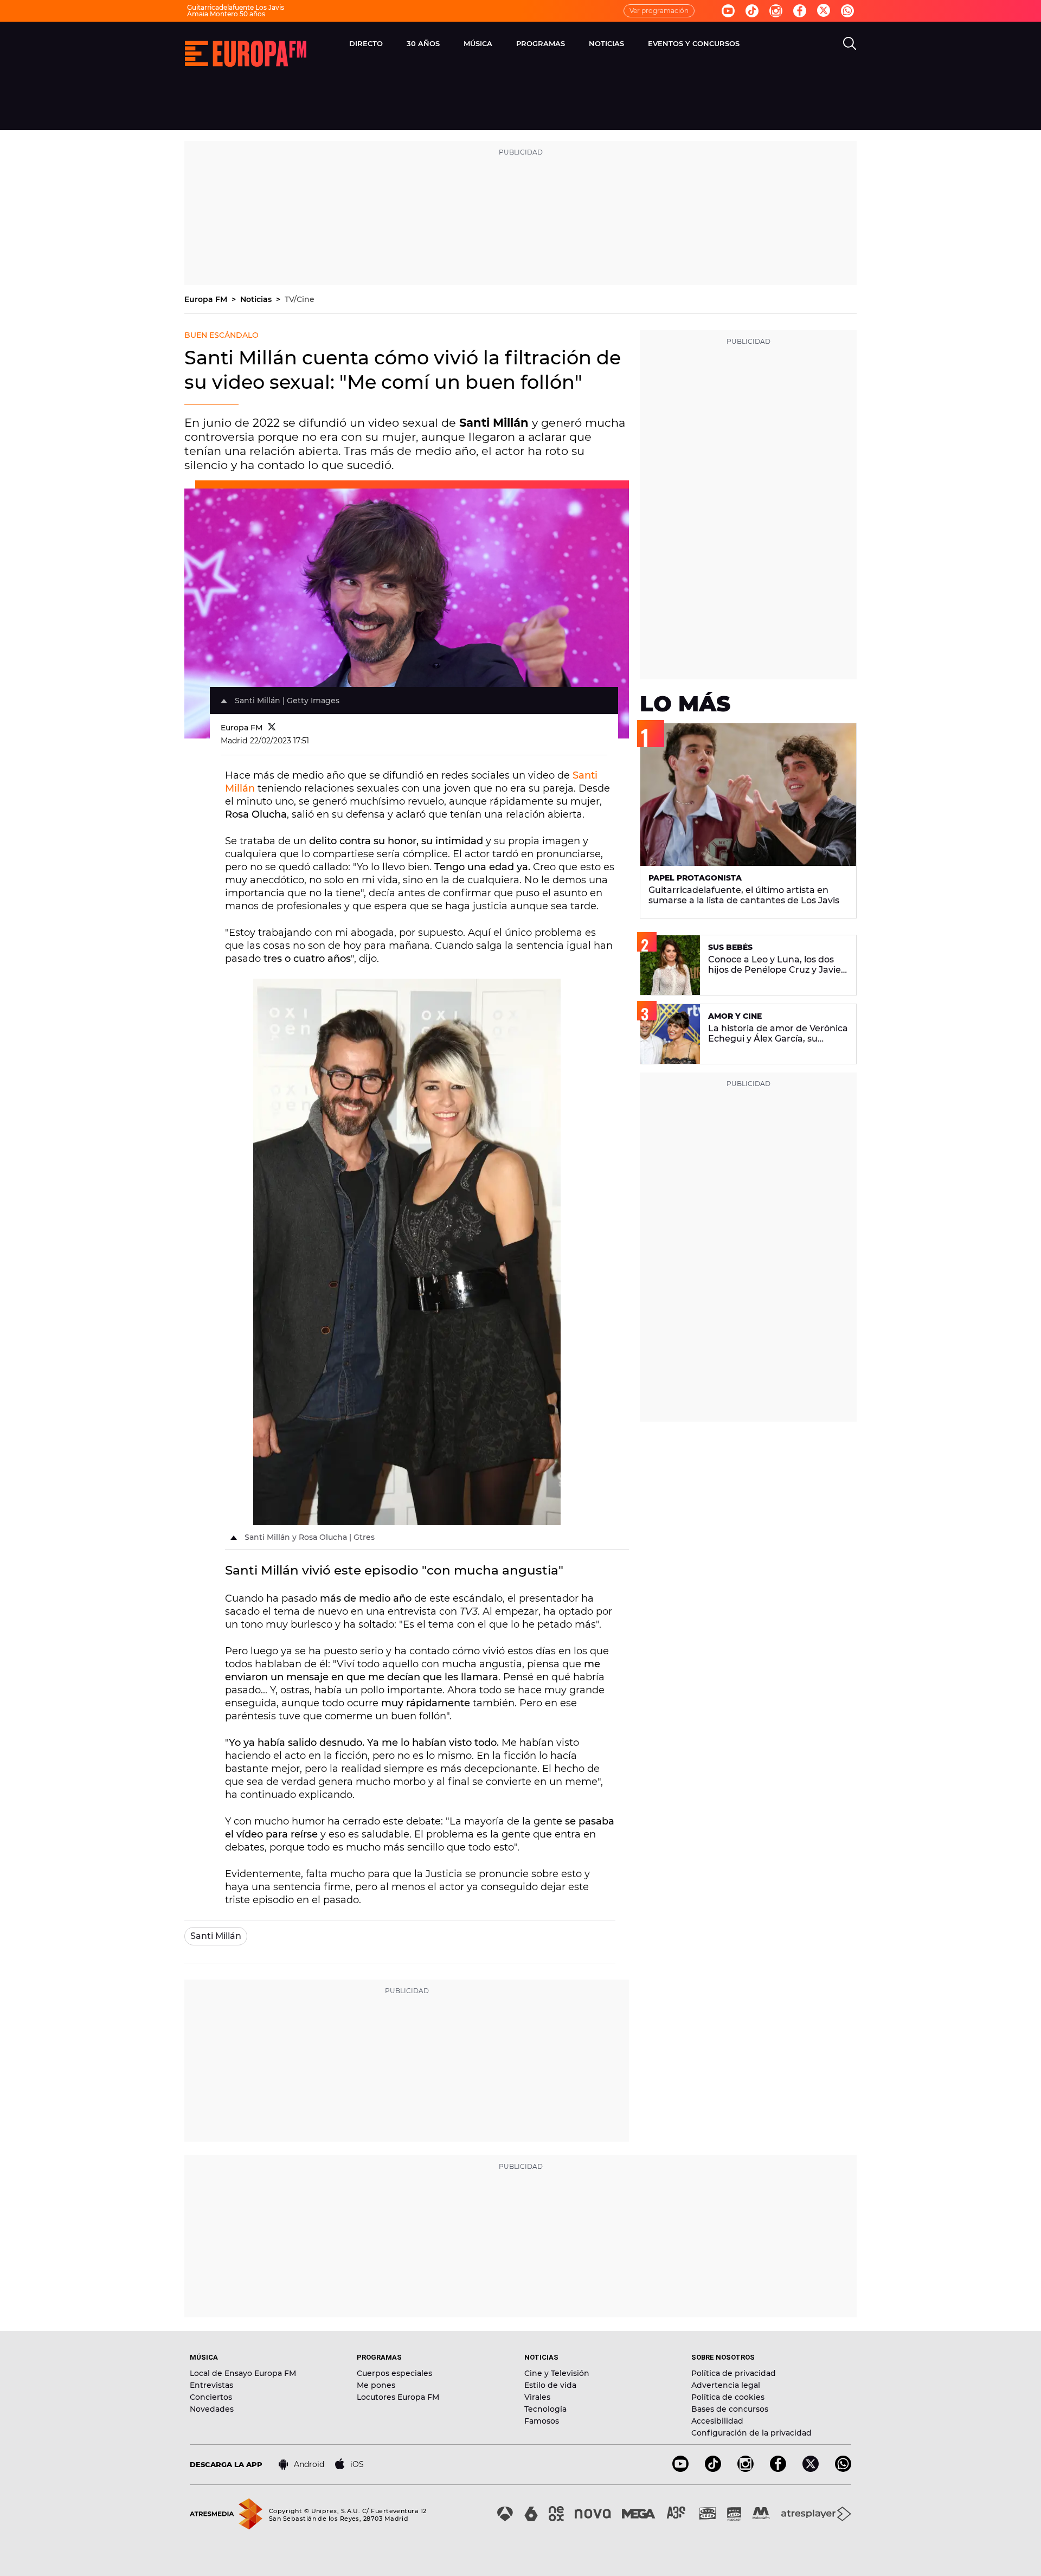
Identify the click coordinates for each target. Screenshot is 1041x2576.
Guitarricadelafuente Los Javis (236, 7)
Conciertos (211, 2397)
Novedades (212, 2409)
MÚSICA (478, 43)
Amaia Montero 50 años (226, 14)
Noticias (257, 299)
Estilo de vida (550, 2385)
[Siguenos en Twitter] (824, 11)
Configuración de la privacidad (751, 2433)
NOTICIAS (606, 43)
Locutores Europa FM (398, 2397)
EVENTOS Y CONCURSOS (694, 43)
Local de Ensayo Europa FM (243, 2373)
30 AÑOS (423, 43)
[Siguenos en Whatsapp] (847, 11)
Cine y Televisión (557, 2373)
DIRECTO (366, 43)
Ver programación (659, 11)
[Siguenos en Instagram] (776, 11)
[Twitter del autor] (272, 728)
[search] (850, 43)
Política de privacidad (734, 2373)
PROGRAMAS (541, 43)
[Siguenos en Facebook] (800, 11)
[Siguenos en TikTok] (713, 2469)
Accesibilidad (717, 2421)
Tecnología (545, 2409)
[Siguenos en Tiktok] (752, 11)
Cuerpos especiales (394, 2373)
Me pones (376, 2385)
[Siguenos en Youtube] (728, 11)
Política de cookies (728, 2397)
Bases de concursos (730, 2409)
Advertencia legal (726, 2385)
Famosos (542, 2421)
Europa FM (207, 299)
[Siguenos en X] (811, 2469)
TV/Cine (300, 299)
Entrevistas (211, 2385)
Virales (537, 2397)
